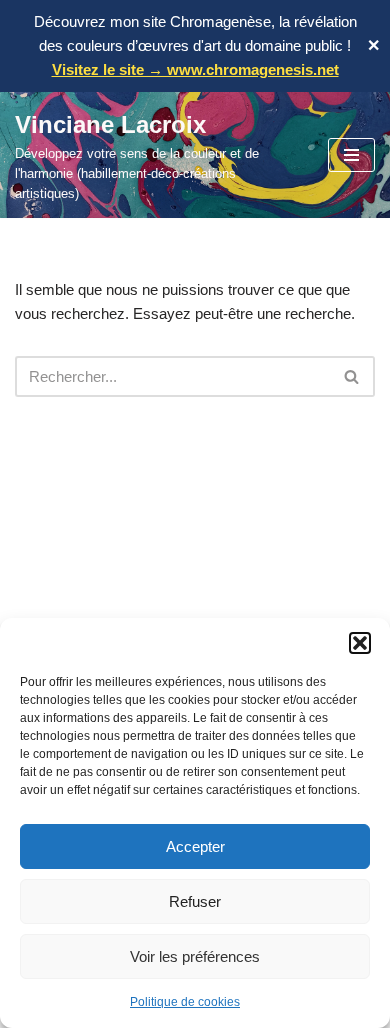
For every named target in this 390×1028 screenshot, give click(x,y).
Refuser (195, 901)
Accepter (195, 846)
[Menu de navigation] (351, 155)
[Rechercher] (352, 376)
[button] (360, 643)
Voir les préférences (195, 956)
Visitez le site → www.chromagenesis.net (195, 69)
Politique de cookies (185, 1002)
